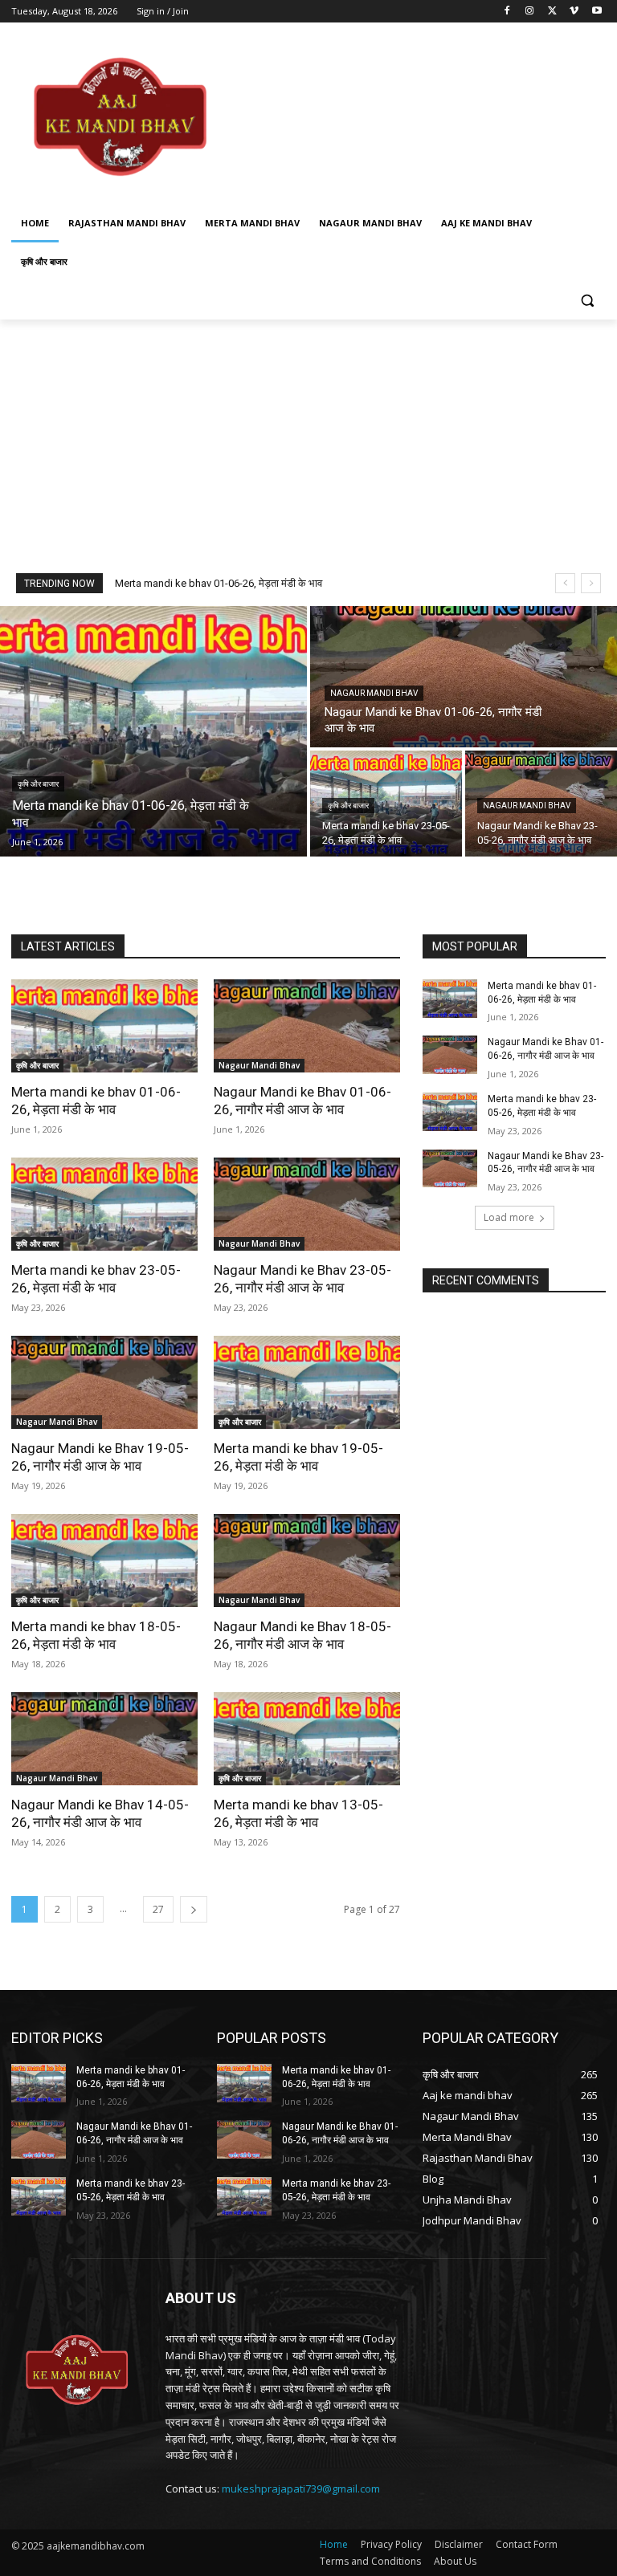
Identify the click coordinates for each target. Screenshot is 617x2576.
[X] (552, 12)
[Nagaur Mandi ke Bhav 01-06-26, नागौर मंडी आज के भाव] (464, 677)
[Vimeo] (574, 12)
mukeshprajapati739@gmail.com (301, 2489)
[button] (587, 301)
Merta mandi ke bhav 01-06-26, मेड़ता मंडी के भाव (219, 583)
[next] (591, 583)
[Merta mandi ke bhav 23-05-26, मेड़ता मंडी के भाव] (386, 804)
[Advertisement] (418, 116)
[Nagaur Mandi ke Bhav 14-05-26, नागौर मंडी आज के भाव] (104, 1739)
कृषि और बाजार (38, 784)
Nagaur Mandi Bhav (374, 693)
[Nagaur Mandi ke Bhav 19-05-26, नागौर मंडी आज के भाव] (104, 1382)
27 (158, 1909)
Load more (509, 1217)
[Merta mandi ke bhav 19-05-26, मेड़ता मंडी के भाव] (307, 1382)
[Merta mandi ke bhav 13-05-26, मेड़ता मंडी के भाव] (307, 1739)
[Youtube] (597, 12)
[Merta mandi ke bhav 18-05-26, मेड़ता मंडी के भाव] (104, 1561)
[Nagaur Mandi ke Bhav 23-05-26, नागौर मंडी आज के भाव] (307, 1204)
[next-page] (194, 1909)
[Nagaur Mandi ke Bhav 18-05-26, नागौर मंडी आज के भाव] (307, 1561)
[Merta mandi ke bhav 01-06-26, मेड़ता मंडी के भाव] (153, 731)
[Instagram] (530, 12)
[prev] (565, 583)
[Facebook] (507, 12)
